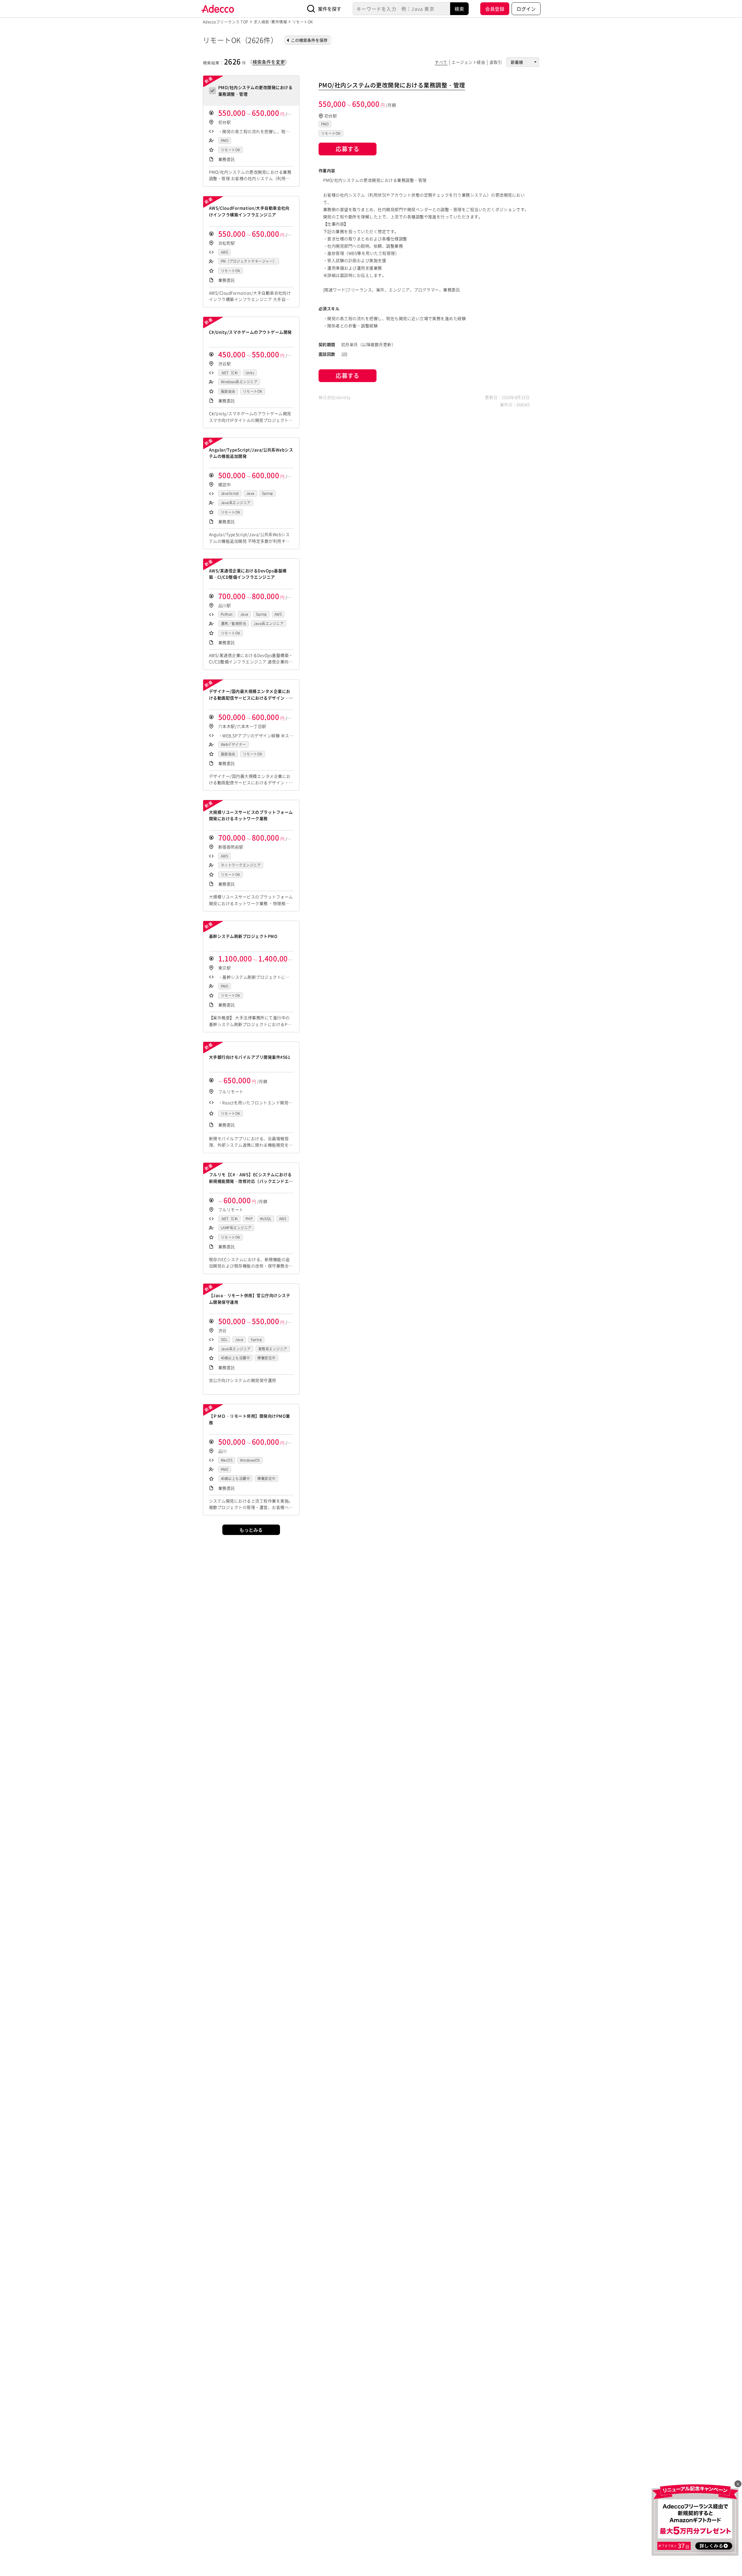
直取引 (496, 62)
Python (227, 614)
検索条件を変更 (269, 62)
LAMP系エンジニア (236, 1228)
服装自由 (228, 391)
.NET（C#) (229, 373)
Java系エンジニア (236, 503)
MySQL (266, 1219)
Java (250, 493)
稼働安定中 (266, 1358)
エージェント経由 (468, 62)
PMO (225, 141)
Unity (250, 373)
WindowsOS (250, 1460)
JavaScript (230, 493)
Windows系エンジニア (239, 382)
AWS (224, 252)
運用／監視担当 (233, 624)
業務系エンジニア (273, 1349)
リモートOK (231, 150)
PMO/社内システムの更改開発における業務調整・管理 (392, 85)
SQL (224, 1340)
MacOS (227, 1460)
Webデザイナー (233, 744)
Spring (268, 493)
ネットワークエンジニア (241, 865)
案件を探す (330, 9)
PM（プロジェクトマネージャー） (249, 261)
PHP (249, 1219)
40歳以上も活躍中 (235, 1358)
